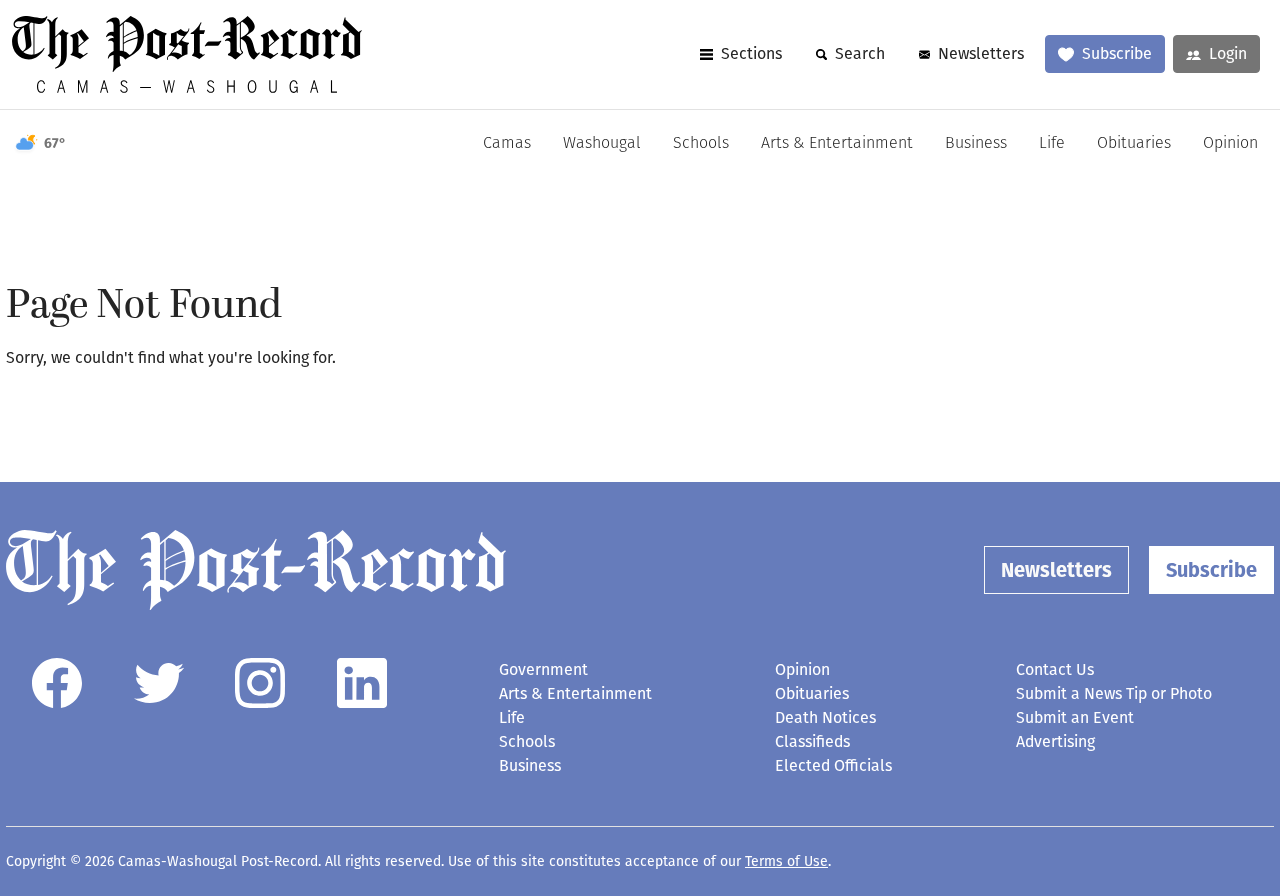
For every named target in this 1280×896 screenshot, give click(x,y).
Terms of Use (786, 861)
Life (1052, 144)
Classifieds (812, 741)
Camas (507, 144)
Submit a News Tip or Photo (1114, 693)
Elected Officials (833, 765)
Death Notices (825, 717)
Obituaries (1134, 144)
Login (1228, 53)
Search (860, 53)
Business (976, 144)
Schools (701, 144)
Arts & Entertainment (837, 144)
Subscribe (1117, 53)
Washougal (602, 144)
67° (55, 143)
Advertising (1055, 741)
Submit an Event (1075, 717)
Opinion (1230, 144)
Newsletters (981, 53)
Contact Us (1055, 669)
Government (543, 669)
